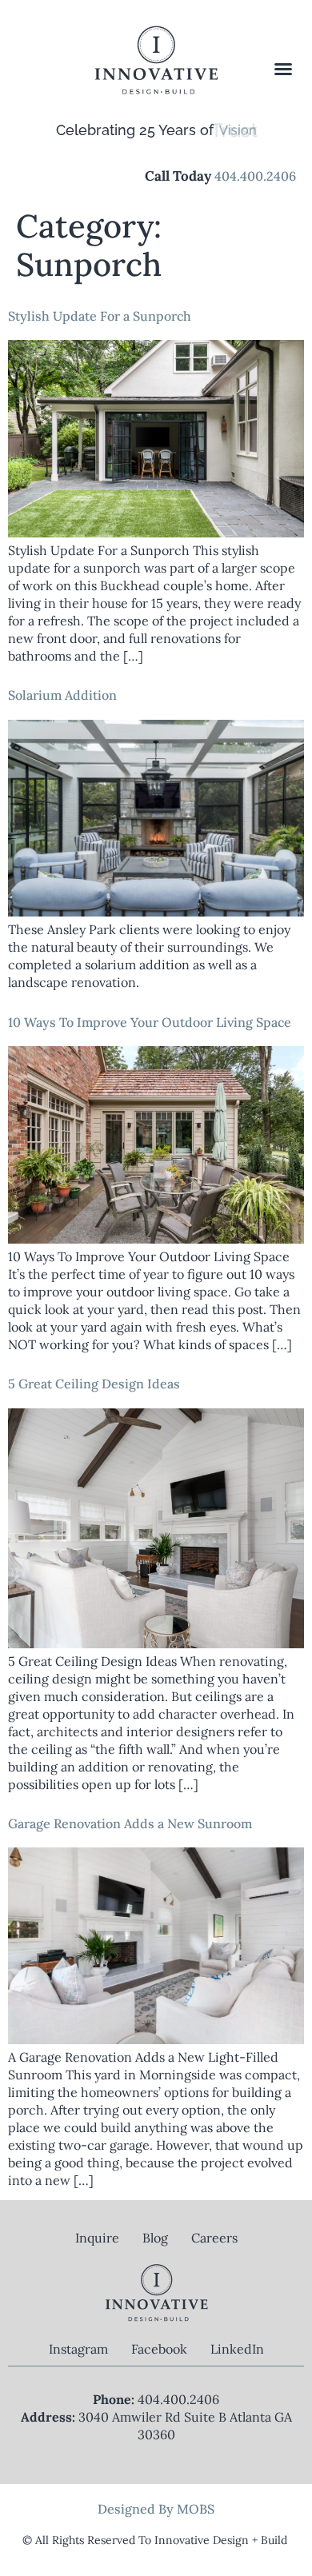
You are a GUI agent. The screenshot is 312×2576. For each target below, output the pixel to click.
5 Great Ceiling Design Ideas (94, 1384)
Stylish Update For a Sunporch (100, 316)
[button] (284, 69)
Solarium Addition (62, 695)
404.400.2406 (255, 176)
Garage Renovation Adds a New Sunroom (130, 1823)
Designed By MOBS (156, 2509)
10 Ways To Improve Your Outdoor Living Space (150, 1022)
